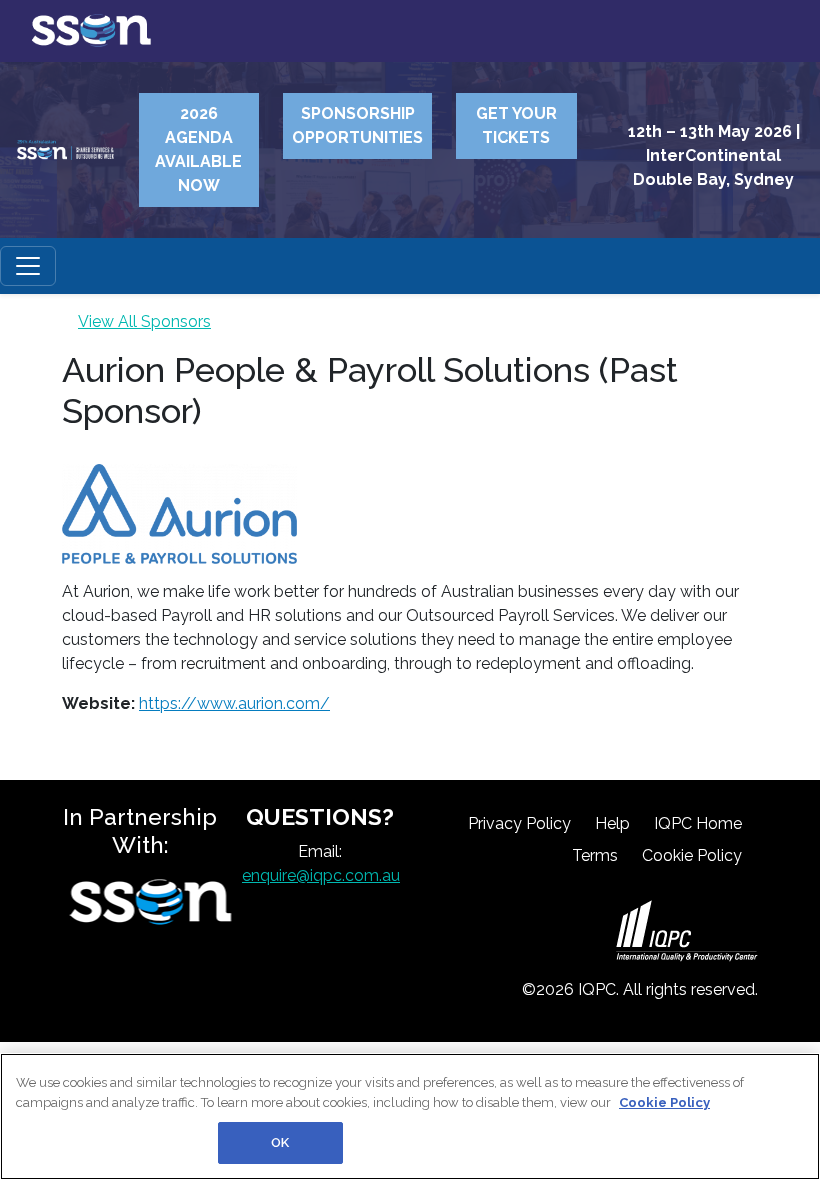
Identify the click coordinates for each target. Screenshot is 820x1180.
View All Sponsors (144, 321)
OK (280, 1142)
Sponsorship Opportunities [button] (357, 125)
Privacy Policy (519, 823)
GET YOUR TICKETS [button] (516, 125)
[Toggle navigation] (28, 266)
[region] (410, 1116)
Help (612, 823)
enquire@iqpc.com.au (321, 875)
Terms (595, 855)
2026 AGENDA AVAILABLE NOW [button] (198, 149)
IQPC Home (698, 823)
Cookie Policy (692, 855)
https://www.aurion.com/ (234, 703)
